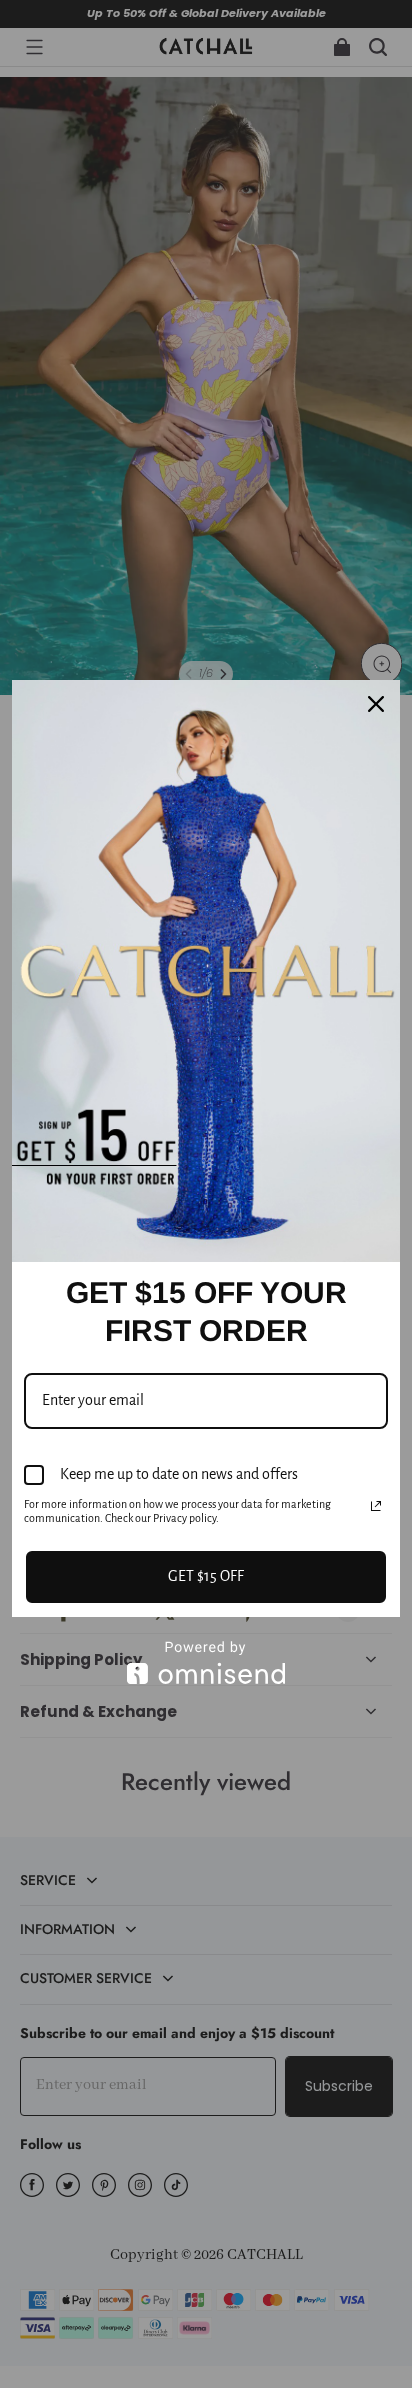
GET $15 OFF (206, 1576)
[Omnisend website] (206, 1662)
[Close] (376, 704)
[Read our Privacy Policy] (376, 1506)
